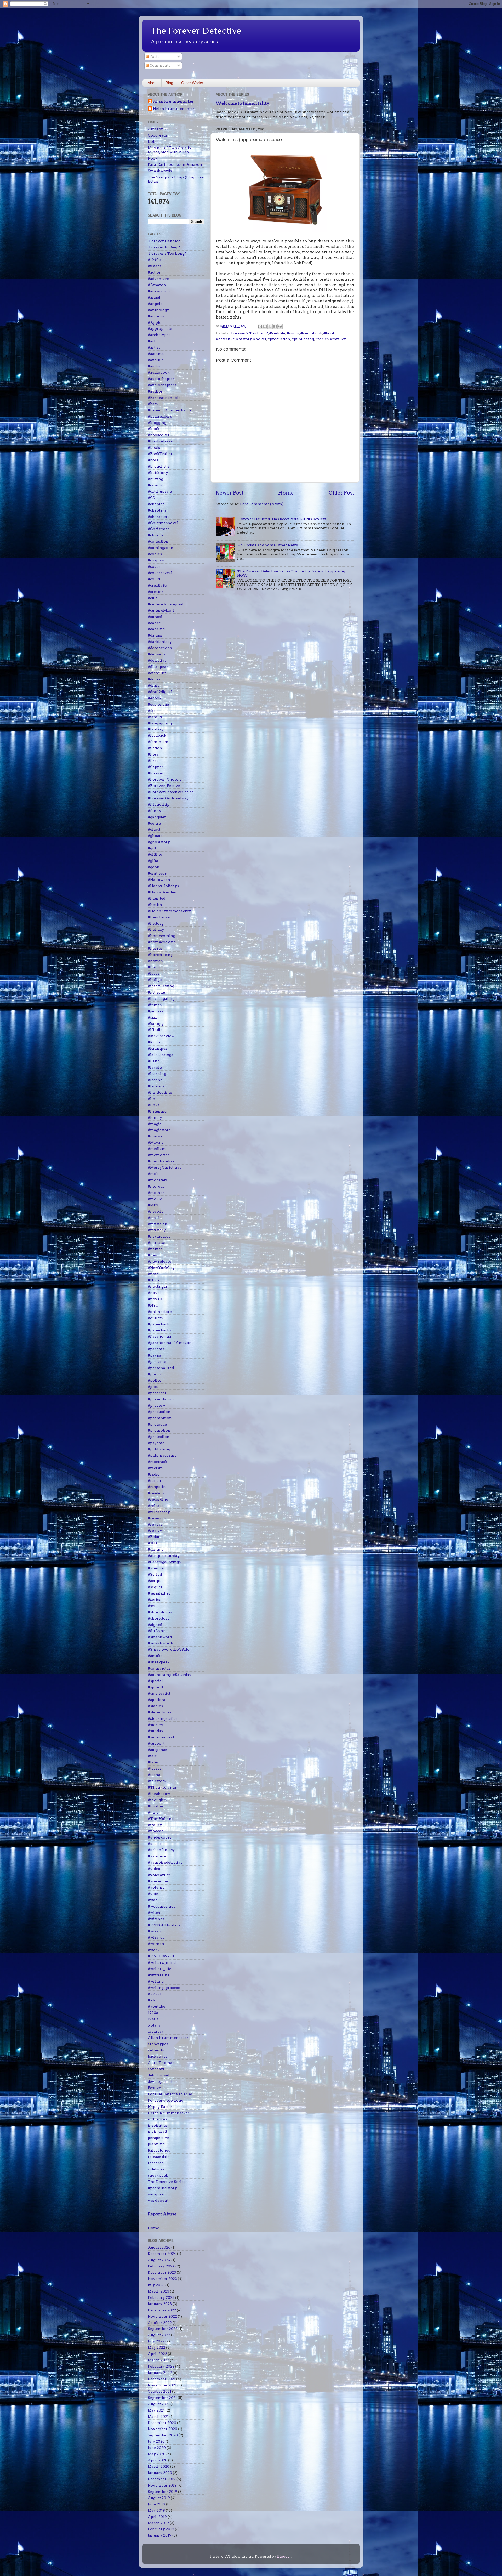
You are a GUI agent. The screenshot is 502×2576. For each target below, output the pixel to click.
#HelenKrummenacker (169, 911)
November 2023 (162, 2279)
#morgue (156, 1186)
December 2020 (162, 2423)
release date (159, 2157)
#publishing (303, 339)
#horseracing (160, 955)
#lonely (155, 1117)
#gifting (155, 854)
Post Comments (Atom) (262, 504)
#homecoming (161, 936)
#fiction (155, 748)
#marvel (156, 1136)
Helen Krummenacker (174, 109)
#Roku (153, 1537)
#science (156, 1568)
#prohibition (160, 1418)
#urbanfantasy (161, 1850)
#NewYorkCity (161, 1268)
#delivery (157, 654)
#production (279, 339)
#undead (156, 1831)
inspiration (158, 2125)
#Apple (155, 322)
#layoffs (155, 1067)
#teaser (155, 1768)
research (156, 2163)
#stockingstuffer (163, 1718)
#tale (152, 1756)
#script (154, 1581)
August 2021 (159, 2404)
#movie (155, 1199)
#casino (155, 485)
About (152, 83)
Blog (169, 83)
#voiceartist (159, 1875)
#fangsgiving (160, 723)
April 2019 (157, 2517)
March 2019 (158, 2523)
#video (154, 1869)
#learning (157, 1074)
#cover (154, 566)
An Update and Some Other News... (269, 545)
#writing (156, 1981)
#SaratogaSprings (164, 1562)
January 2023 (160, 2304)
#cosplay (156, 560)
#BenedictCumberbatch (169, 410)
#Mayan (155, 1142)
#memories (159, 1155)
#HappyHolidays (163, 886)
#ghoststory (159, 842)
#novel (260, 339)
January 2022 (160, 2373)
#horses (155, 961)
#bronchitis (159, 466)
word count (158, 2200)
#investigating (161, 998)
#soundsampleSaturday (170, 1675)
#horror (155, 948)
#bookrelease (160, 441)
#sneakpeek (159, 1662)
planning (156, 2144)
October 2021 (159, 2391)
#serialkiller (159, 1593)
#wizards (156, 1937)
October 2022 (160, 2323)
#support (156, 1743)
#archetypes (159, 335)
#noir (153, 1274)
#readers (156, 1493)
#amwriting (159, 291)
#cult (152, 598)
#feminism (158, 742)
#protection (159, 1437)
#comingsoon (161, 548)
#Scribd (155, 1574)
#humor (155, 967)
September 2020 (163, 2435)
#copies (155, 554)
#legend (155, 1080)
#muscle (156, 1211)
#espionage (158, 704)
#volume (156, 1887)
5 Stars (154, 2025)
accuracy (156, 2031)
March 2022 (158, 2360)
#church (155, 535)
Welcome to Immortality (243, 103)
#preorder (157, 1393)
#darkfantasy (160, 642)
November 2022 (162, 2316)
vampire (156, 2194)
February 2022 (161, 2366)
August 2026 (159, 2247)
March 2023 (158, 2291)
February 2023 (161, 2297)
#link (153, 1099)
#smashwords (161, 1643)
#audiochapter (161, 379)
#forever (156, 773)
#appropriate (160, 328)
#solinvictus (159, 1668)
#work (154, 1950)
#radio (154, 1474)
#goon (154, 867)
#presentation (161, 1399)
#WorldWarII (161, 1956)
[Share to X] (270, 326)
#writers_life (159, 1969)
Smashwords (160, 171)
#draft (153, 685)
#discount (157, 673)
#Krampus (158, 1048)
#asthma (156, 354)
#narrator (157, 1242)
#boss (153, 460)
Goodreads (158, 135)
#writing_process (164, 1988)
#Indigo (155, 980)
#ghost (154, 829)
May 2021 (156, 2410)
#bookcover (159, 435)
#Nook (154, 1280)
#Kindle (155, 1030)
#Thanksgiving (162, 1787)
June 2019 (156, 2504)
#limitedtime (160, 1092)
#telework (157, 1781)
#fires (153, 761)
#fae (152, 711)
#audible (277, 333)
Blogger (284, 2556)
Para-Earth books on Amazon (175, 164)
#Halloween (159, 880)
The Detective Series (167, 2182)
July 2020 (156, 2441)
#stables (155, 1706)
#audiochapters (162, 385)
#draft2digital (160, 692)
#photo (154, 1374)
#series (322, 339)
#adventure (158, 279)
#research (157, 1518)
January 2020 (160, 2473)
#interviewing (161, 986)
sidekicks (156, 2169)
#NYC (153, 1305)
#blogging (157, 423)
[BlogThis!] (265, 326)
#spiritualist (159, 1693)
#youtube (156, 2006)
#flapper (156, 767)
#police (155, 1380)
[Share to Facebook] (275, 326)
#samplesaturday (164, 1556)
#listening (157, 1111)
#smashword (160, 1637)
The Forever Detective (196, 31)
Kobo (153, 141)
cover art (156, 2069)
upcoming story (162, 2188)
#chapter (156, 504)
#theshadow (159, 1794)
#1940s (154, 260)
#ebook (155, 698)
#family (155, 717)
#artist (154, 347)
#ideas (154, 973)
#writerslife (159, 1975)
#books (154, 447)
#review (155, 1530)
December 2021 (162, 2379)
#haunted (156, 898)
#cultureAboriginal (166, 604)
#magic (155, 1124)
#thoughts (157, 1800)
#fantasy (156, 729)
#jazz (152, 1017)
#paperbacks (159, 1330)
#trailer (155, 1825)
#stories (155, 1725)
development (160, 2081)
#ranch (154, 1480)
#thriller (338, 339)
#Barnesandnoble (164, 398)
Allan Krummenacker (173, 101)
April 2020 (158, 2460)
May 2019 (156, 2510)
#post (153, 1387)
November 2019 (162, 2485)
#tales (153, 1762)
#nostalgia (157, 1286)
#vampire (157, 1856)
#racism (155, 1468)
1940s (153, 2019)
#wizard (155, 1931)
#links (153, 1105)
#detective (225, 339)
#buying (155, 479)
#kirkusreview (161, 1036)
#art (152, 341)
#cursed (155, 617)
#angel (154, 297)
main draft (157, 2131)
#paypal (155, 1355)
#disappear (158, 667)
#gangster (157, 817)
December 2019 (162, 2479)
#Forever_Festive (164, 786)
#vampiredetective (165, 1862)
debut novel (159, 2075)
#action (155, 272)
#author (155, 391)
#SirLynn (157, 1631)
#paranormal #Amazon (170, 1343)
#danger (155, 635)
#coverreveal (160, 573)
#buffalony (158, 473)
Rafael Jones (159, 2150)
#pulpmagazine (162, 1455)
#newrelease (159, 1261)
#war (152, 1900)
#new (153, 1255)
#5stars (154, 266)
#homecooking (162, 942)
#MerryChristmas (164, 1167)
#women (156, 1944)
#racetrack (157, 1462)
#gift (152, 848)
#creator (156, 592)
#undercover (160, 1837)
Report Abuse (162, 2214)
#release (156, 1506)
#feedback (157, 735)
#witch (154, 1913)
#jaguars (156, 1011)
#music (155, 1218)
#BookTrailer (160, 454)
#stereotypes (160, 1712)
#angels (155, 304)
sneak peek (158, 2175)
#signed (155, 1625)
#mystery (157, 1230)
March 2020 (159, 2466)
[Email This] (260, 326)
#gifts (153, 861)
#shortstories (160, 1612)
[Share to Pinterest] (280, 326)
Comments (159, 65)
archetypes (158, 2044)
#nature (155, 1249)
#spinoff (155, 1687)
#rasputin (157, 1487)
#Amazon (157, 285)
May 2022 (156, 2347)
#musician (158, 1224)
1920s (153, 2013)
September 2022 (163, 2329)
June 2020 (157, 2448)
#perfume (157, 1361)
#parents (156, 1349)
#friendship (159, 804)
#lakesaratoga (161, 1055)
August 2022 (159, 2335)
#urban (155, 1843)
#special (155, 1681)
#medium (157, 1149)
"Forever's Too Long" (249, 333)
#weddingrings (161, 1906)
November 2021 (162, 2385)
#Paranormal (160, 1336)
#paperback (158, 1324)
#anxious (156, 316)
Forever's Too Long (166, 2100)
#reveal (155, 1524)
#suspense (157, 1750)
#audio (293, 333)
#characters (159, 517)
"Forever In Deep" (164, 247)
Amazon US (159, 129)
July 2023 (156, 2285)
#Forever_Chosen (164, 779)
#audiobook (311, 333)
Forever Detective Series (170, 2094)
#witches (156, 1919)
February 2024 (161, 2266)
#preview (156, 1405)
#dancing (156, 629)
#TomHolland (161, 1819)
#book (329, 333)
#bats (153, 404)
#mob (153, 1174)
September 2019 (162, 2492)
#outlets (155, 1318)
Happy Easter (160, 2107)
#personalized (161, 1368)
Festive (154, 2088)
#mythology (159, 1236)
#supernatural (161, 1737)
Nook (153, 158)
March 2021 (158, 2416)
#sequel (155, 1587)
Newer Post (230, 493)
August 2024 (159, 2260)
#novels (155, 1299)
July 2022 (156, 2341)
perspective (158, 2138)
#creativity (158, 585)
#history (244, 339)
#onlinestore (160, 1312)
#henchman (159, 917)
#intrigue (156, 992)
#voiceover (158, 1881)
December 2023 (162, 2272)
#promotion (159, 1430)
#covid (154, 579)
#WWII (155, 1994)
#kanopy (156, 1024)
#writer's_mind (162, 1962)
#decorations (160, 648)
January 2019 (160, 2535)
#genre (154, 823)
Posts (154, 56)
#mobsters (158, 1180)
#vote (153, 1894)
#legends (156, 1086)
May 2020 (157, 2454)
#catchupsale (160, 491)
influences (157, 2119)
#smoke (155, 1656)
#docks (154, 679)
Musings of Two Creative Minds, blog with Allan (171, 150)
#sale (153, 1543)
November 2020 (162, 2429)
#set (152, 1606)
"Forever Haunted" (165, 241)
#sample (156, 1549)
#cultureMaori (161, 610)
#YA (152, 2000)
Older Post (341, 493)
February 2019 (161, 2529)
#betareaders (160, 416)
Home (286, 493)
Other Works (192, 83)
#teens (154, 1775)
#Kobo (154, 1042)
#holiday (156, 929)
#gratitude (157, 873)
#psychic (156, 1443)
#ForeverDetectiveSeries (171, 792)
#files (153, 754)
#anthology (158, 310)
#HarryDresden (162, 892)
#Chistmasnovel (163, 523)
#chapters (157, 510)
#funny (155, 811)
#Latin (154, 1061)
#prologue (157, 1424)
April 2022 (157, 2354)
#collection (158, 541)
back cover (158, 2056)
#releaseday (159, 1512)
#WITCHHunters (164, 1925)
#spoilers (156, 1700)
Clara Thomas (161, 2063)
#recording (158, 1499)
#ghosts (155, 836)
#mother (156, 1193)
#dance (154, 623)
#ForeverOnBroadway (168, 798)
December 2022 (162, 2310)
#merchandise (161, 1161)
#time (153, 1812)
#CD (152, 498)
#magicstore (159, 1130)
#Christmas (159, 529)
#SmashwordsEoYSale (169, 1649)
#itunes (155, 1005)
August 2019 (159, 2498)
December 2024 (162, 2254)
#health (155, 905)
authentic (156, 2050)
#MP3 (153, 1205)
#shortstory (159, 1618)
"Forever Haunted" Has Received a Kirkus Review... (283, 519)
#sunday (156, 1731)
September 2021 (162, 2398)
